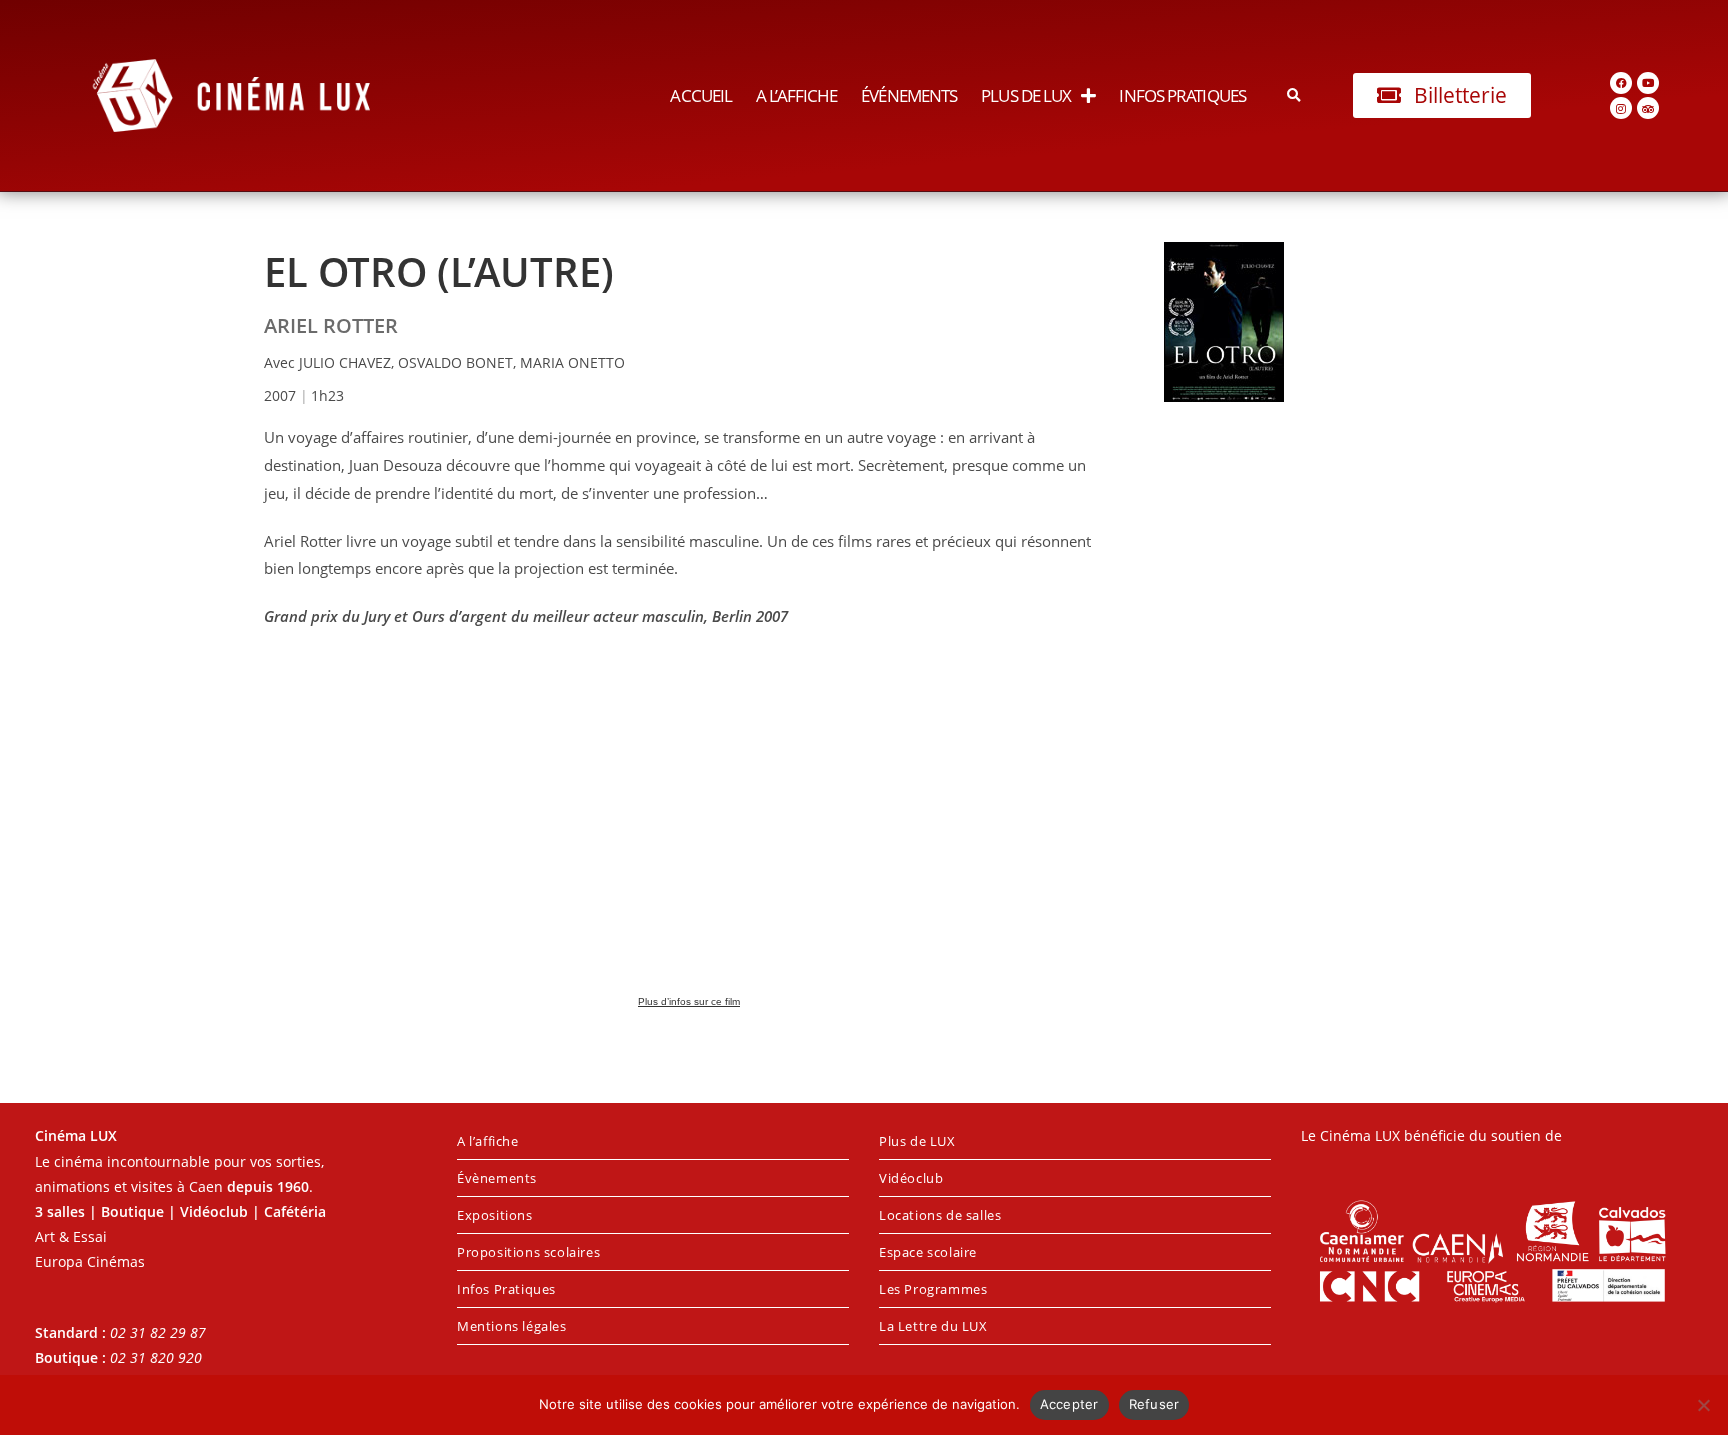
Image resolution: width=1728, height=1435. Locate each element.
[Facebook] (1621, 83)
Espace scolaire (928, 1252)
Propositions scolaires (528, 1252)
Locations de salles (940, 1215)
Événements (909, 95)
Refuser (1154, 1404)
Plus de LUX (1026, 95)
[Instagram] (1621, 108)
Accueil (701, 95)
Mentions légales (512, 1326)
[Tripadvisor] (1648, 108)
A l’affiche (796, 95)
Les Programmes (933, 1289)
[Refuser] (1703, 1405)
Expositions (495, 1215)
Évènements (497, 1178)
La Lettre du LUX (933, 1326)
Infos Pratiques (1182, 95)
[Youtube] (1648, 83)
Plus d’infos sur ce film (689, 1001)
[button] (1294, 95)
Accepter (1069, 1404)
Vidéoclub (911, 1178)
